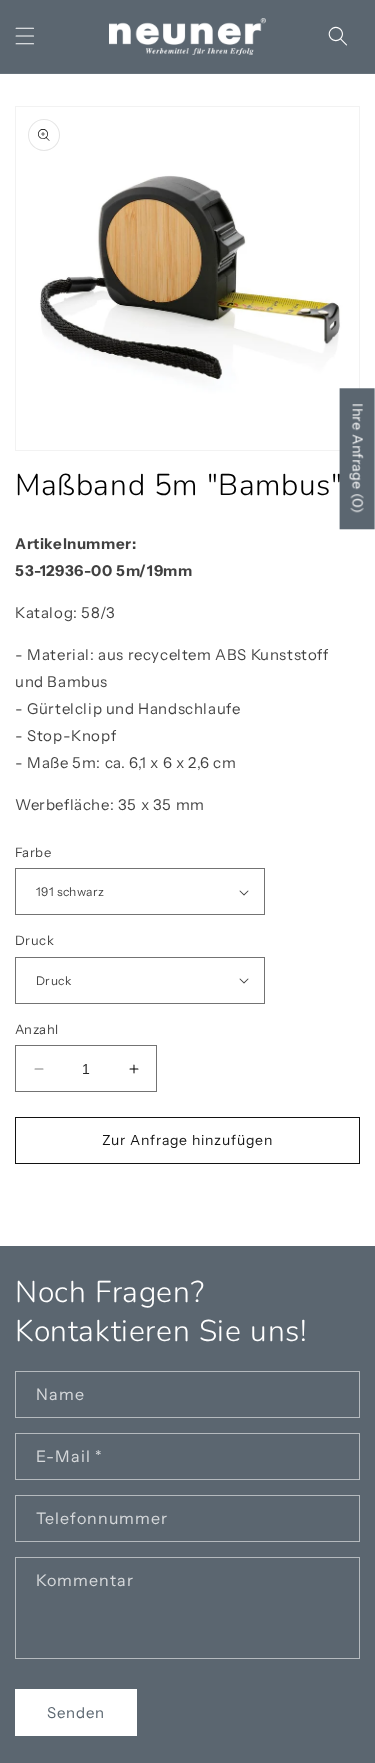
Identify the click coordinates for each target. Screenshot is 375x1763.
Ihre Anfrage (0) (358, 458)
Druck (34, 940)
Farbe (33, 852)
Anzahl (36, 1029)
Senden (76, 1712)
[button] (25, 36)
